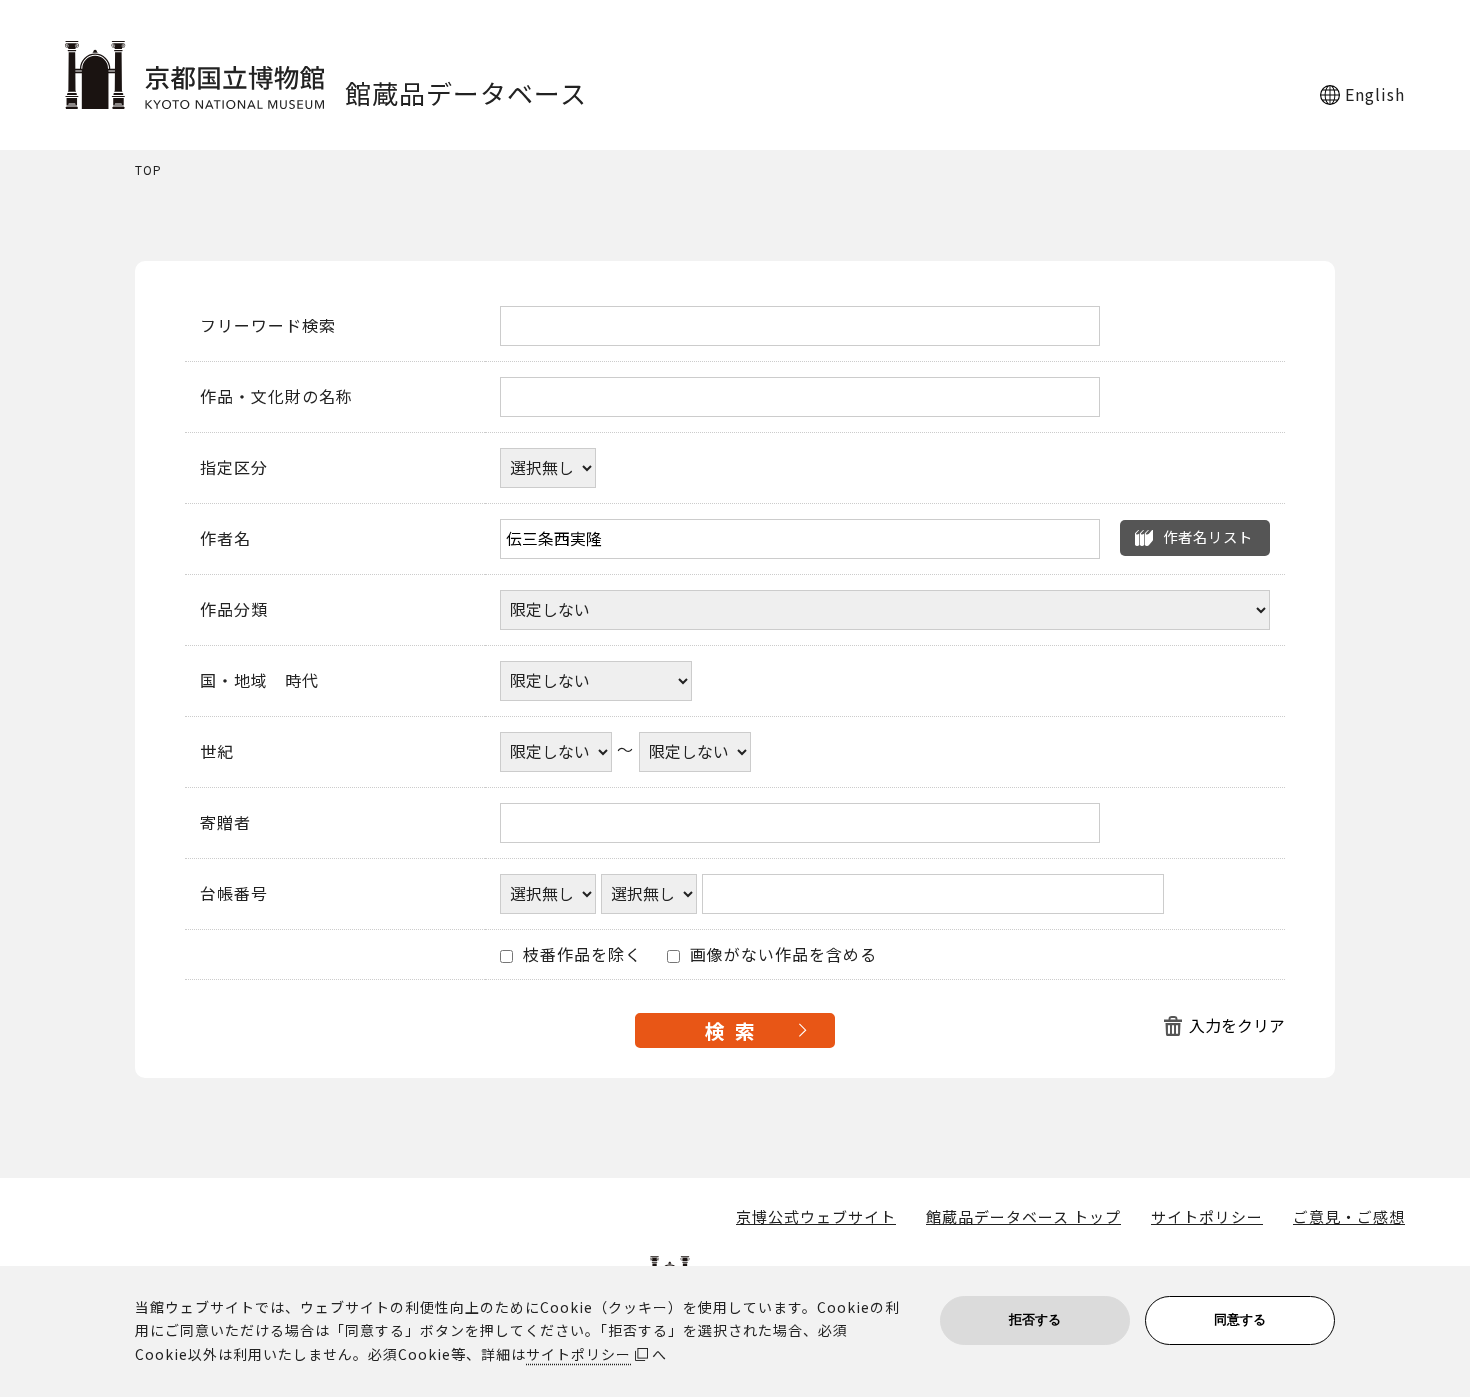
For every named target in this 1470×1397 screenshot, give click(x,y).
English (1375, 94)
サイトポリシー (1207, 1217)
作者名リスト (1208, 536)
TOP (148, 170)
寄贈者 (225, 823)
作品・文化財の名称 (276, 397)
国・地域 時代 (259, 681)
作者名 (225, 539)
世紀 (217, 752)
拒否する (1035, 1319)
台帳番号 (234, 894)
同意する (1240, 1319)
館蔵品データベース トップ (1023, 1217)
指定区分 (234, 468)
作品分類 (234, 610)
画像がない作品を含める (781, 955)
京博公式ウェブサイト (816, 1217)
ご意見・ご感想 (1349, 1217)
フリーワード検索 (268, 326)
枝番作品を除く (580, 955)
